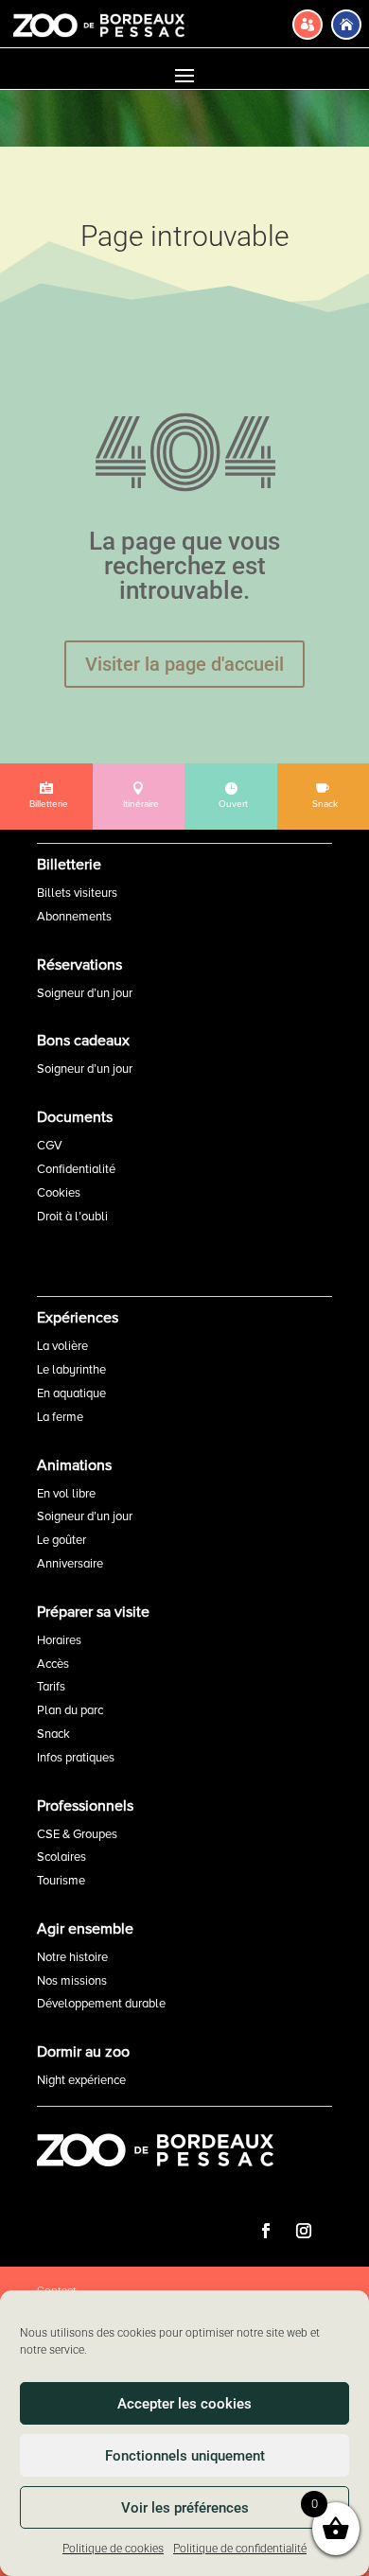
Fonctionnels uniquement (185, 2456)
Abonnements (74, 917)
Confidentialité (76, 1169)
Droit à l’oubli (72, 1217)
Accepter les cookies (184, 2404)
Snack (53, 1734)
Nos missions (72, 1981)
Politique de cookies (113, 2549)
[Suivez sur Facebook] (266, 2231)
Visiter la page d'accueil (184, 664)
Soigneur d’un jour (85, 993)
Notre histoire (72, 1957)
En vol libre (66, 1494)
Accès (53, 1664)
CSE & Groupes (77, 1834)
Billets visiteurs (77, 893)
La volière (62, 1346)
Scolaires (61, 1857)
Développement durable (101, 2004)
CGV (50, 1146)
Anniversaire (70, 1564)
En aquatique (71, 1393)
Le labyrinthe (71, 1370)
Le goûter (61, 1540)
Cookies (59, 1193)
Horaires (59, 1640)
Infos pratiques (76, 1758)
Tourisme (61, 1881)
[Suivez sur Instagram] (304, 2231)
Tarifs (51, 1687)
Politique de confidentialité (240, 2549)
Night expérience (81, 2080)
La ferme (60, 1417)
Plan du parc (70, 1710)
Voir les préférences (185, 2508)
